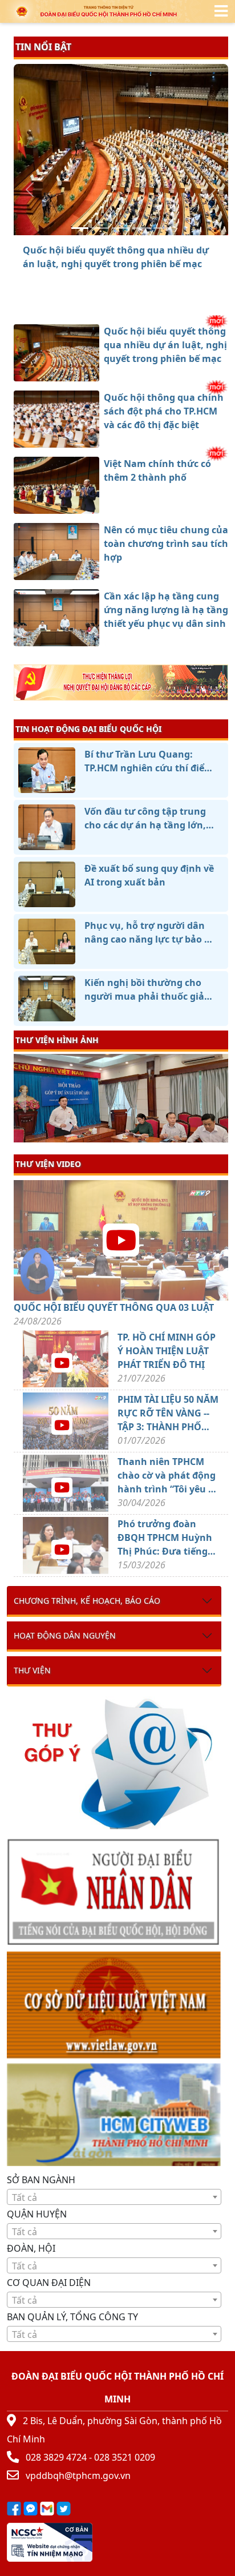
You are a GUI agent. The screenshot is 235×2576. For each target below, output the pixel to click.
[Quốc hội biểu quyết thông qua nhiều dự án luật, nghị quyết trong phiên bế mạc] (80, 228)
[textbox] (114, 2197)
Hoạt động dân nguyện (65, 1635)
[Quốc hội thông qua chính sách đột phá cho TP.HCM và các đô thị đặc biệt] (100, 228)
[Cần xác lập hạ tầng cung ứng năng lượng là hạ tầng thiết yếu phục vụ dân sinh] (162, 228)
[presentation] (21, 1100)
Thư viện (32, 1670)
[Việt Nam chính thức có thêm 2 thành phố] (121, 228)
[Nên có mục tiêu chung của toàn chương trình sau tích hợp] (141, 228)
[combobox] (114, 2197)
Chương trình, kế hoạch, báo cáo (87, 1601)
